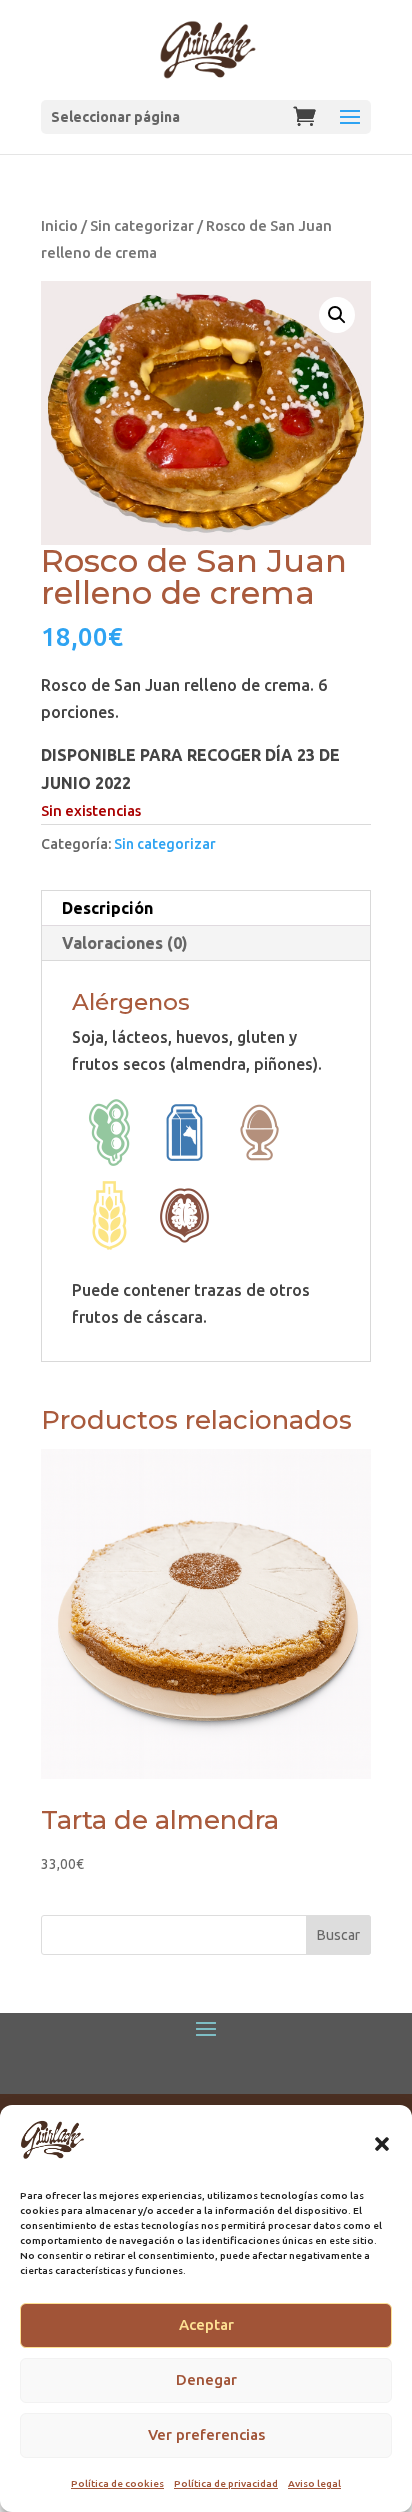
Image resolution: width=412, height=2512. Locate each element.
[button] (382, 2144)
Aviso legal (314, 2483)
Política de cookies (117, 2483)
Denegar (206, 2379)
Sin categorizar (142, 225)
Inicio (59, 225)
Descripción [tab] (107, 908)
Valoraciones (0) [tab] (125, 943)
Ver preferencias (206, 2434)
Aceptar (206, 2324)
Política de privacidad (226, 2483)
